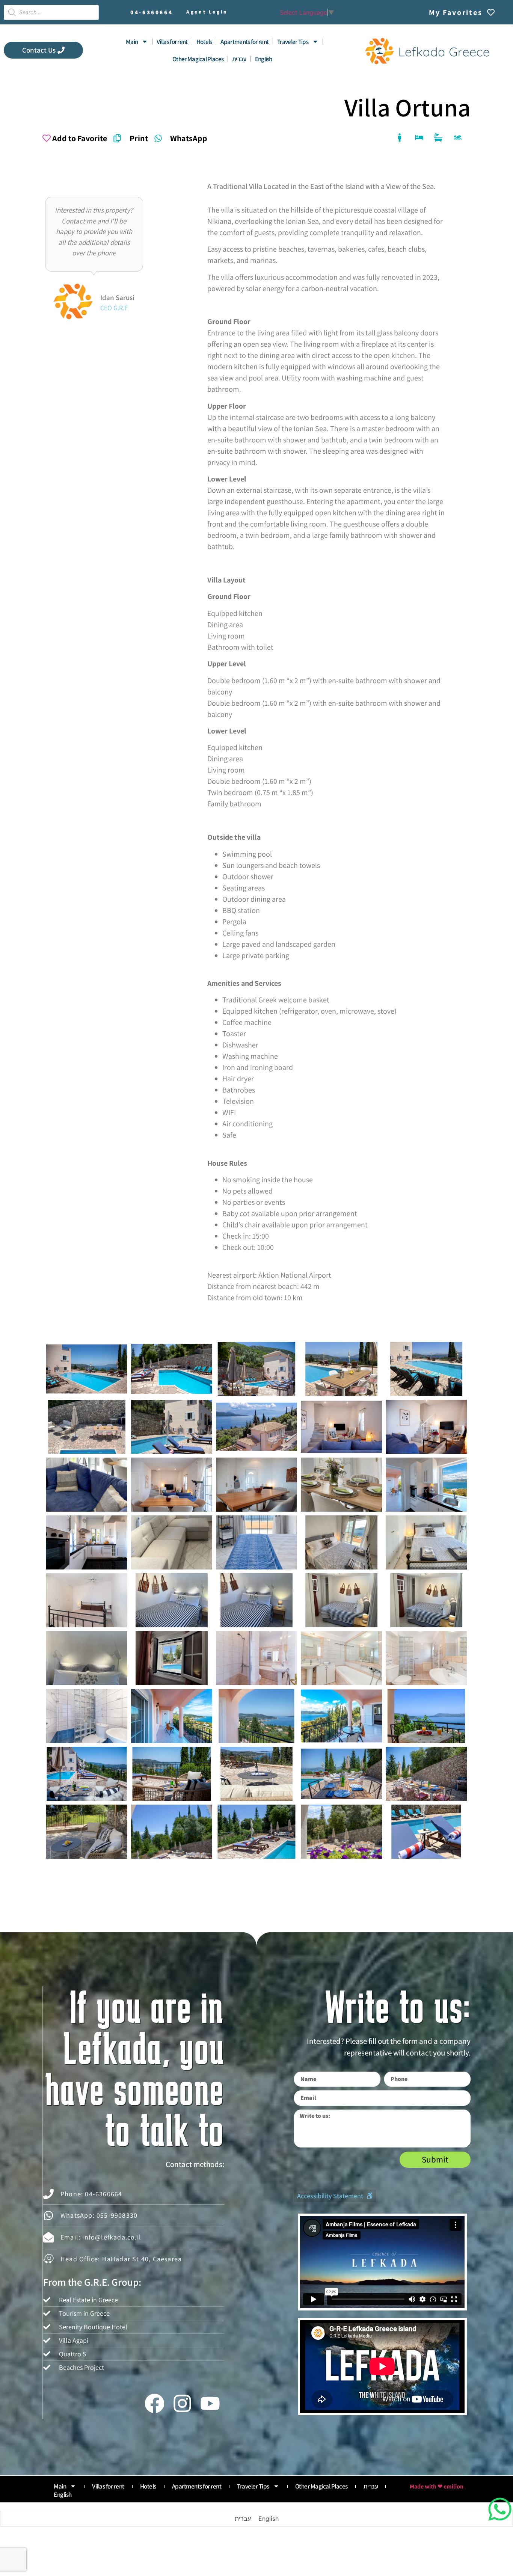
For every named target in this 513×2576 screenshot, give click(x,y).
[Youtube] (210, 2403)
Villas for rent (172, 42)
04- (152, 12)
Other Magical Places (198, 59)
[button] (335, 2196)
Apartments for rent (244, 42)
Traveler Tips (293, 42)
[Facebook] (154, 2403)
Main (132, 42)
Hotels (204, 42)
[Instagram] (182, 2403)
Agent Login (207, 12)
